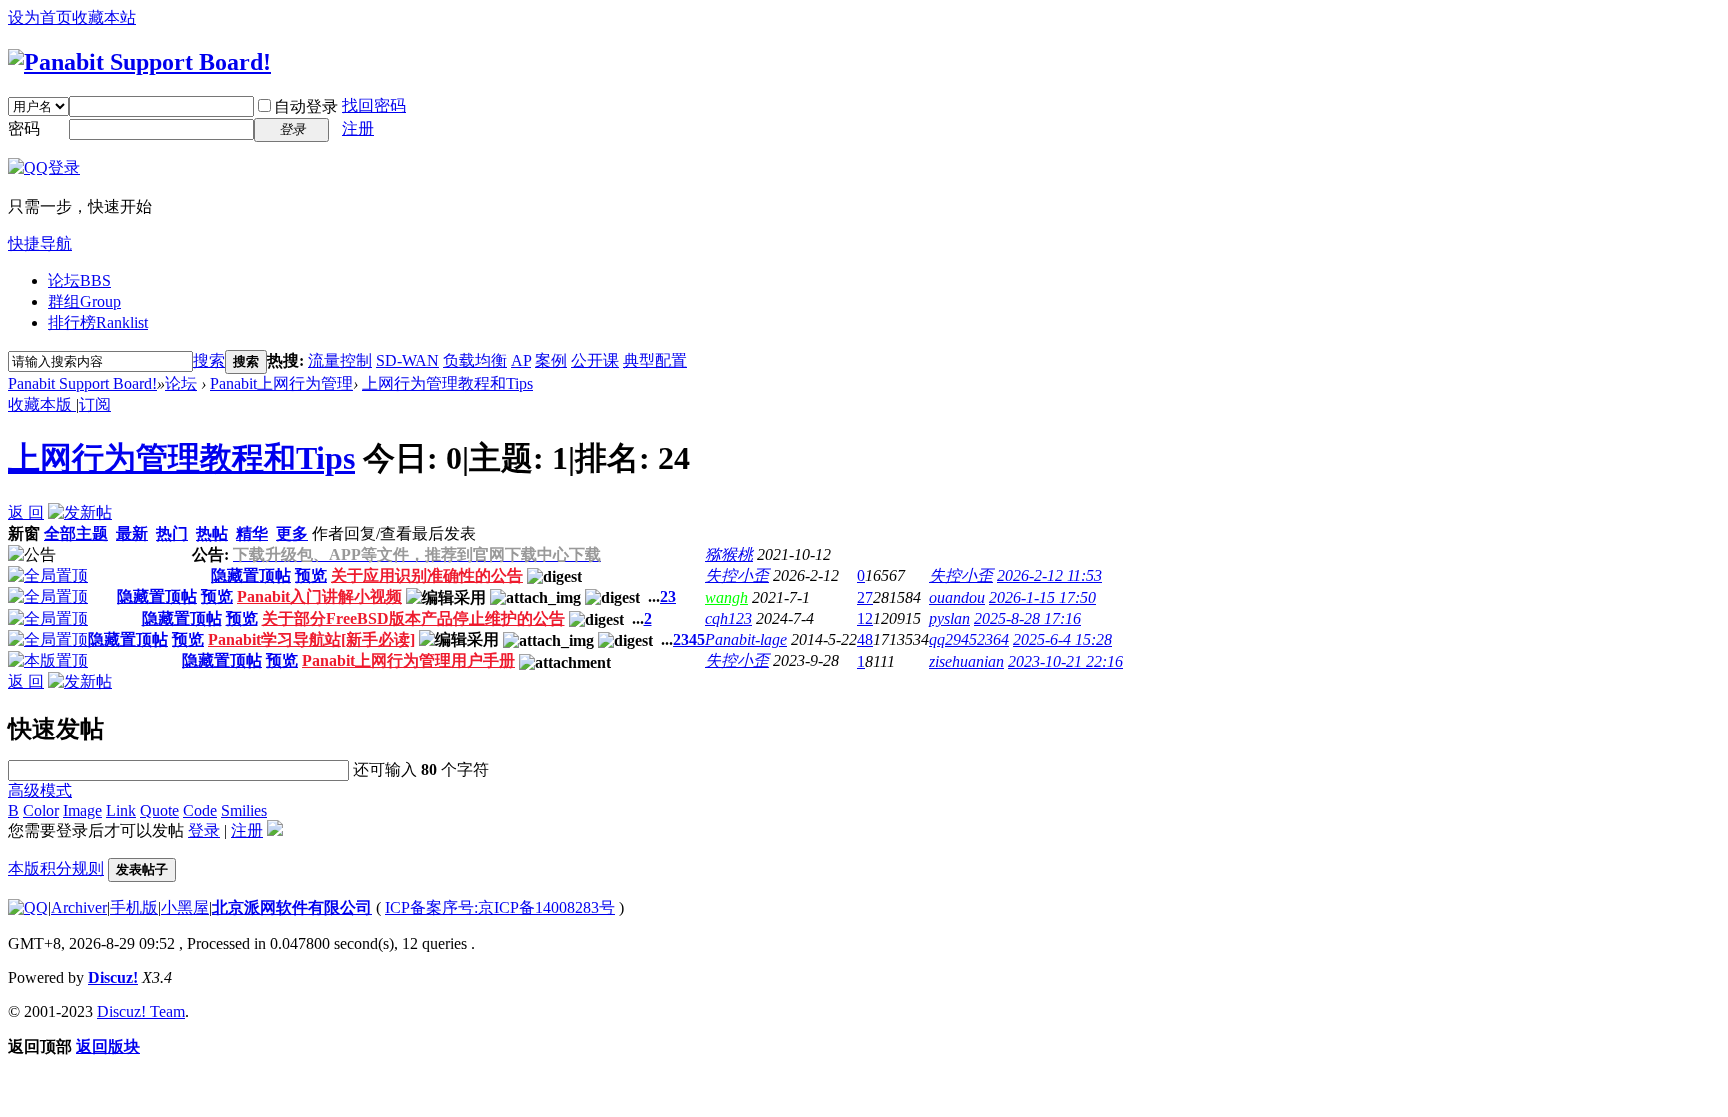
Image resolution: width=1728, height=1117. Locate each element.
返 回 (26, 512)
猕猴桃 (729, 554)
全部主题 (76, 533)
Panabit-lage (746, 639)
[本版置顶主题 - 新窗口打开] (48, 660)
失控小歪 (737, 575)
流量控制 (340, 360)
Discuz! (113, 977)
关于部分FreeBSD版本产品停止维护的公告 (413, 618)
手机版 (134, 907)
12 (865, 618)
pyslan (949, 618)
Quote (159, 810)
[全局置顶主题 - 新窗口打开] (48, 575)
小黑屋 (185, 907)
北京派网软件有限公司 (292, 907)
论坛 (79, 280)
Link (121, 810)
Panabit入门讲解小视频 (319, 596)
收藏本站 (104, 17)
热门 (172, 533)
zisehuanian (966, 661)
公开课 (595, 360)
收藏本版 (42, 404)
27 (865, 597)
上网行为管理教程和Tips (447, 383)
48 (865, 639)
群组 (84, 301)
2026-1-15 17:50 (1042, 597)
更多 (292, 533)
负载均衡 (475, 360)
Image (82, 810)
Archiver (79, 907)
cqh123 (728, 618)
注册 (358, 128)
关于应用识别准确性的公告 (427, 575)
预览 (311, 575)
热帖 (212, 533)
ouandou (957, 597)
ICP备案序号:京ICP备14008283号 (500, 907)
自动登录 (306, 106)
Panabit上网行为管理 (281, 383)
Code (200, 810)
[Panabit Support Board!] (139, 62)
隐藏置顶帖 (251, 575)
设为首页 (40, 17)
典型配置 (655, 360)
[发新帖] (80, 512)
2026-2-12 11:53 (1049, 575)
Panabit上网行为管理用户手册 (408, 660)
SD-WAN (407, 360)
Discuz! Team (141, 1011)
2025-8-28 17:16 (1027, 618)
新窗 (24, 533)
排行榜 (98, 322)
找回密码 (374, 105)
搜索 (209, 360)
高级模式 (40, 790)
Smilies (244, 810)
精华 (252, 533)
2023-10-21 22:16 (1065, 661)
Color (41, 810)
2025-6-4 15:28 (1062, 639)
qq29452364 (969, 639)
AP (521, 360)
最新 (132, 533)
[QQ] (28, 907)
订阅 (95, 404)
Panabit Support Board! (82, 383)
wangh (726, 597)
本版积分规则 (56, 868)
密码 (24, 128)
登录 (204, 830)
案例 (551, 360)
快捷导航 (40, 243)
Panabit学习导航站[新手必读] (311, 639)
